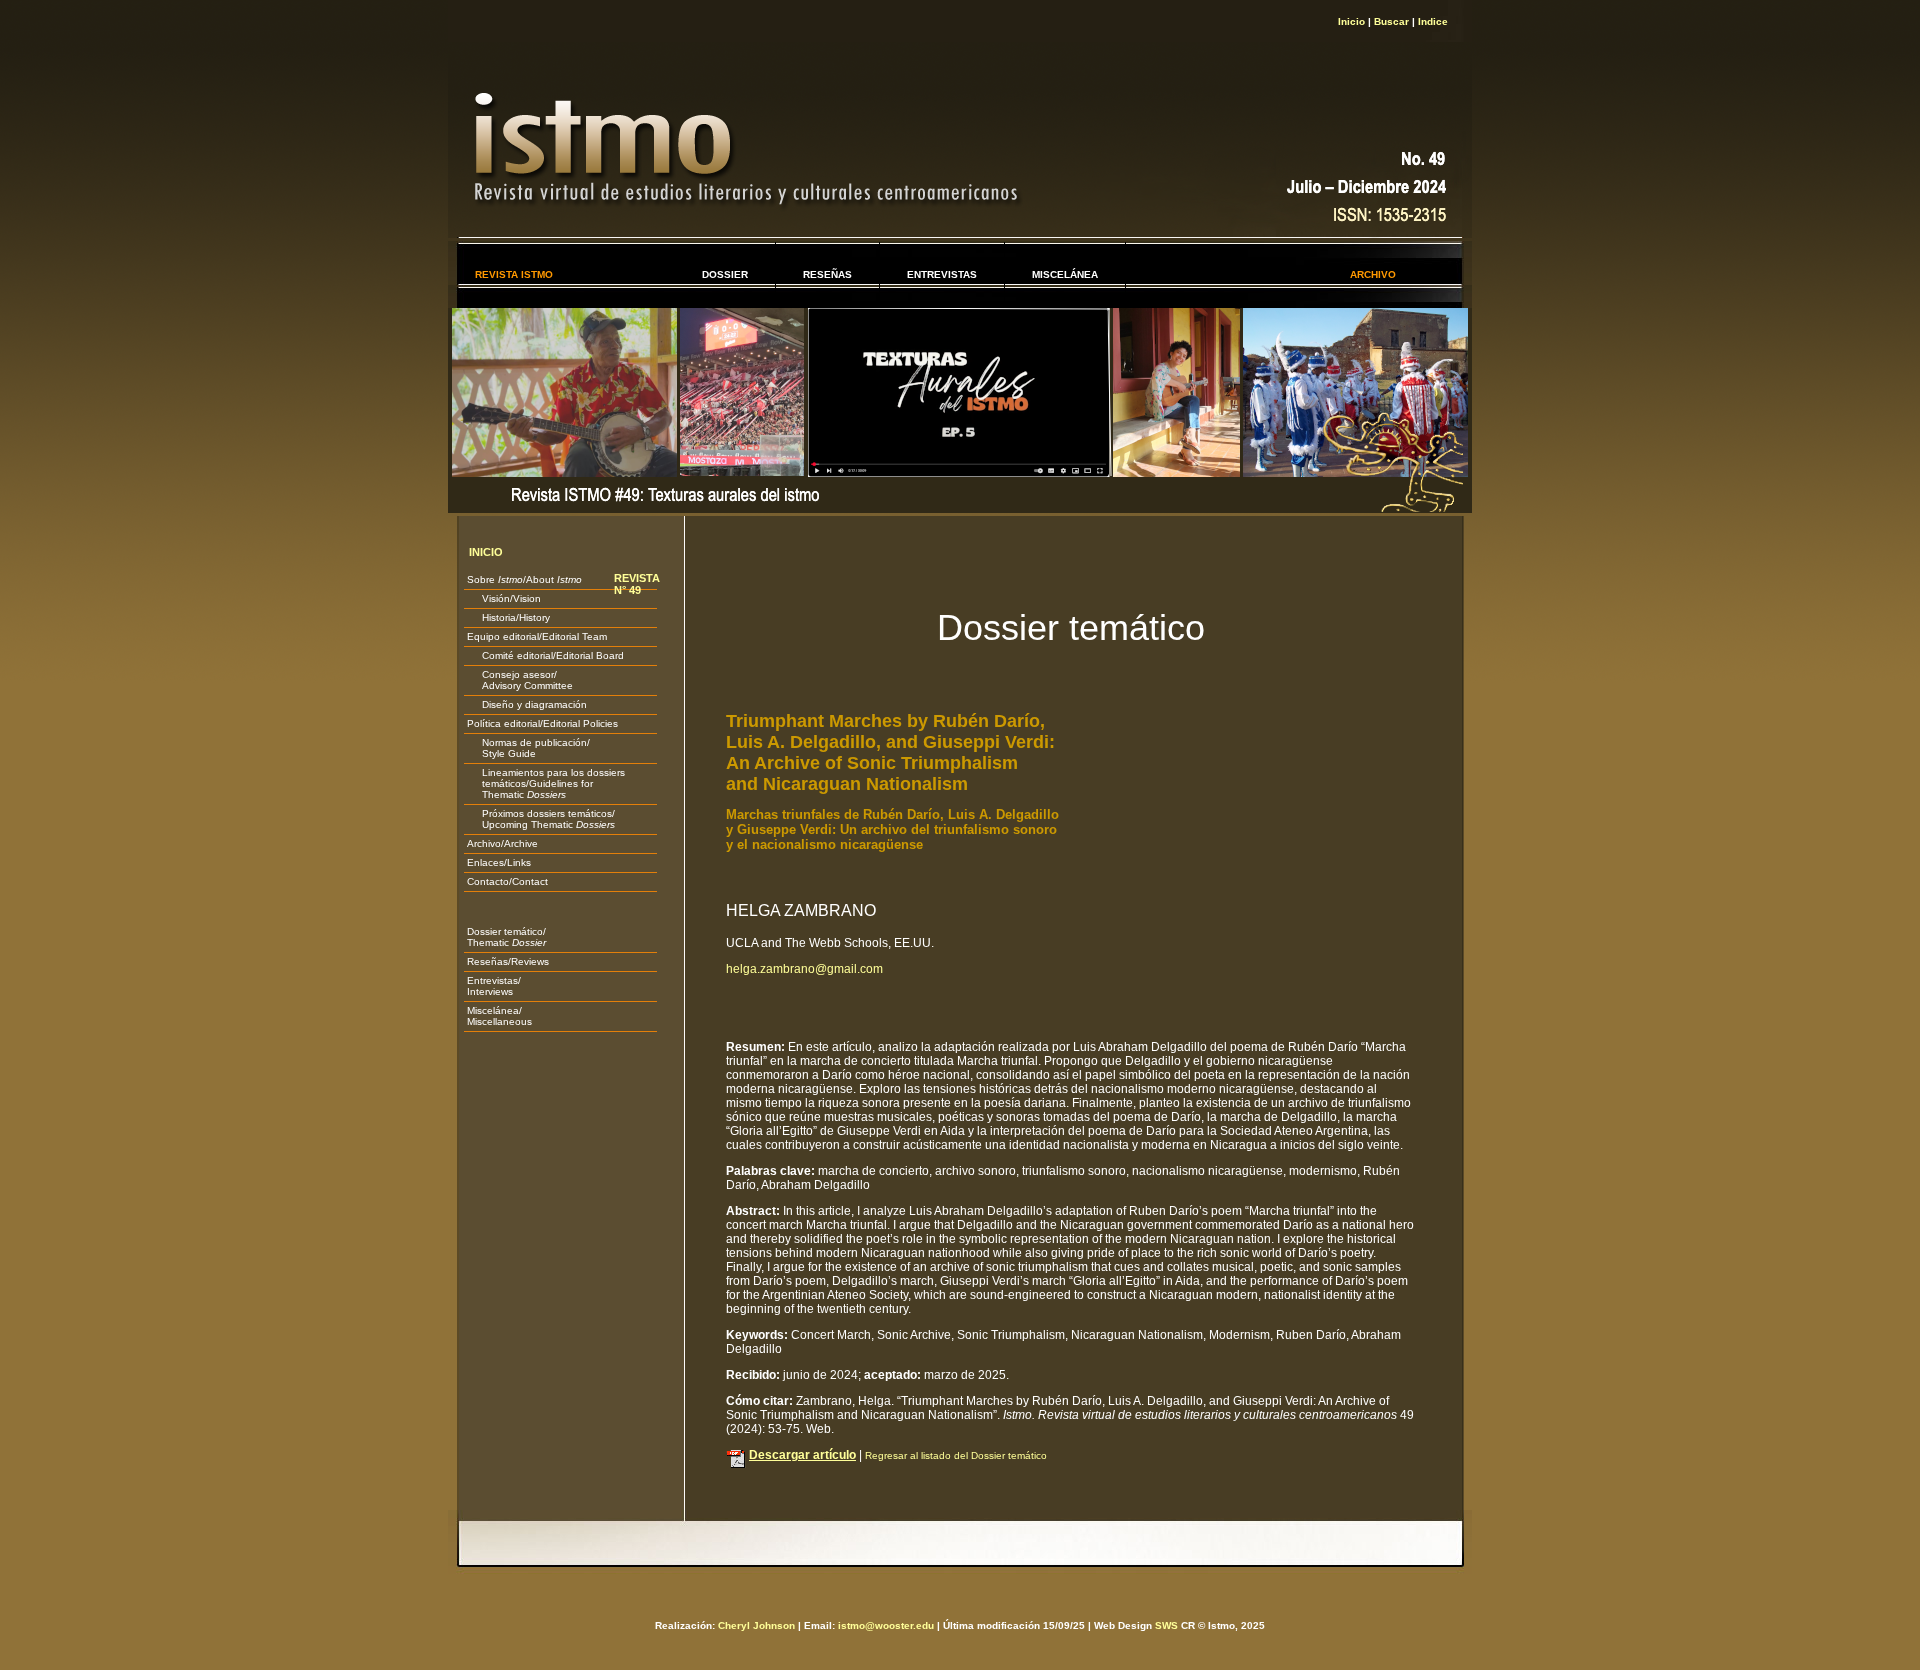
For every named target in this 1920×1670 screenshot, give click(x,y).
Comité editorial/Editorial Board (545, 655)
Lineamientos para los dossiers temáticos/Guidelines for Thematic (546, 783)
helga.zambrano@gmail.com (804, 969)
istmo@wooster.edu (886, 1625)
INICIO (486, 552)
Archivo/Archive (502, 843)
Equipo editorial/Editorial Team (537, 636)
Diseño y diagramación (527, 704)
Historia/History (508, 617)
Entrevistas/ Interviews (494, 986)
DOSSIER (725, 274)
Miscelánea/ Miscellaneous (499, 1016)
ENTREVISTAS (942, 274)
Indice (1433, 21)
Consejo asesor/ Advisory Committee (520, 680)
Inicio (1351, 21)
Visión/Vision (504, 598)
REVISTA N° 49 (637, 584)
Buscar (1391, 21)
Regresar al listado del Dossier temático (956, 1455)
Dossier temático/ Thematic (506, 937)
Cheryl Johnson (756, 1625)
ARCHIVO (1373, 274)
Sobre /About (524, 579)
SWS (1166, 1625)
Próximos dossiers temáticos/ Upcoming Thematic (541, 819)
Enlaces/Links (499, 862)
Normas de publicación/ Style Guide (528, 748)
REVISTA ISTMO (514, 274)
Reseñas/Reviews (508, 961)
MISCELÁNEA (1065, 274)
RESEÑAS (827, 274)
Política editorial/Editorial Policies (542, 723)
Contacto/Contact (507, 881)
